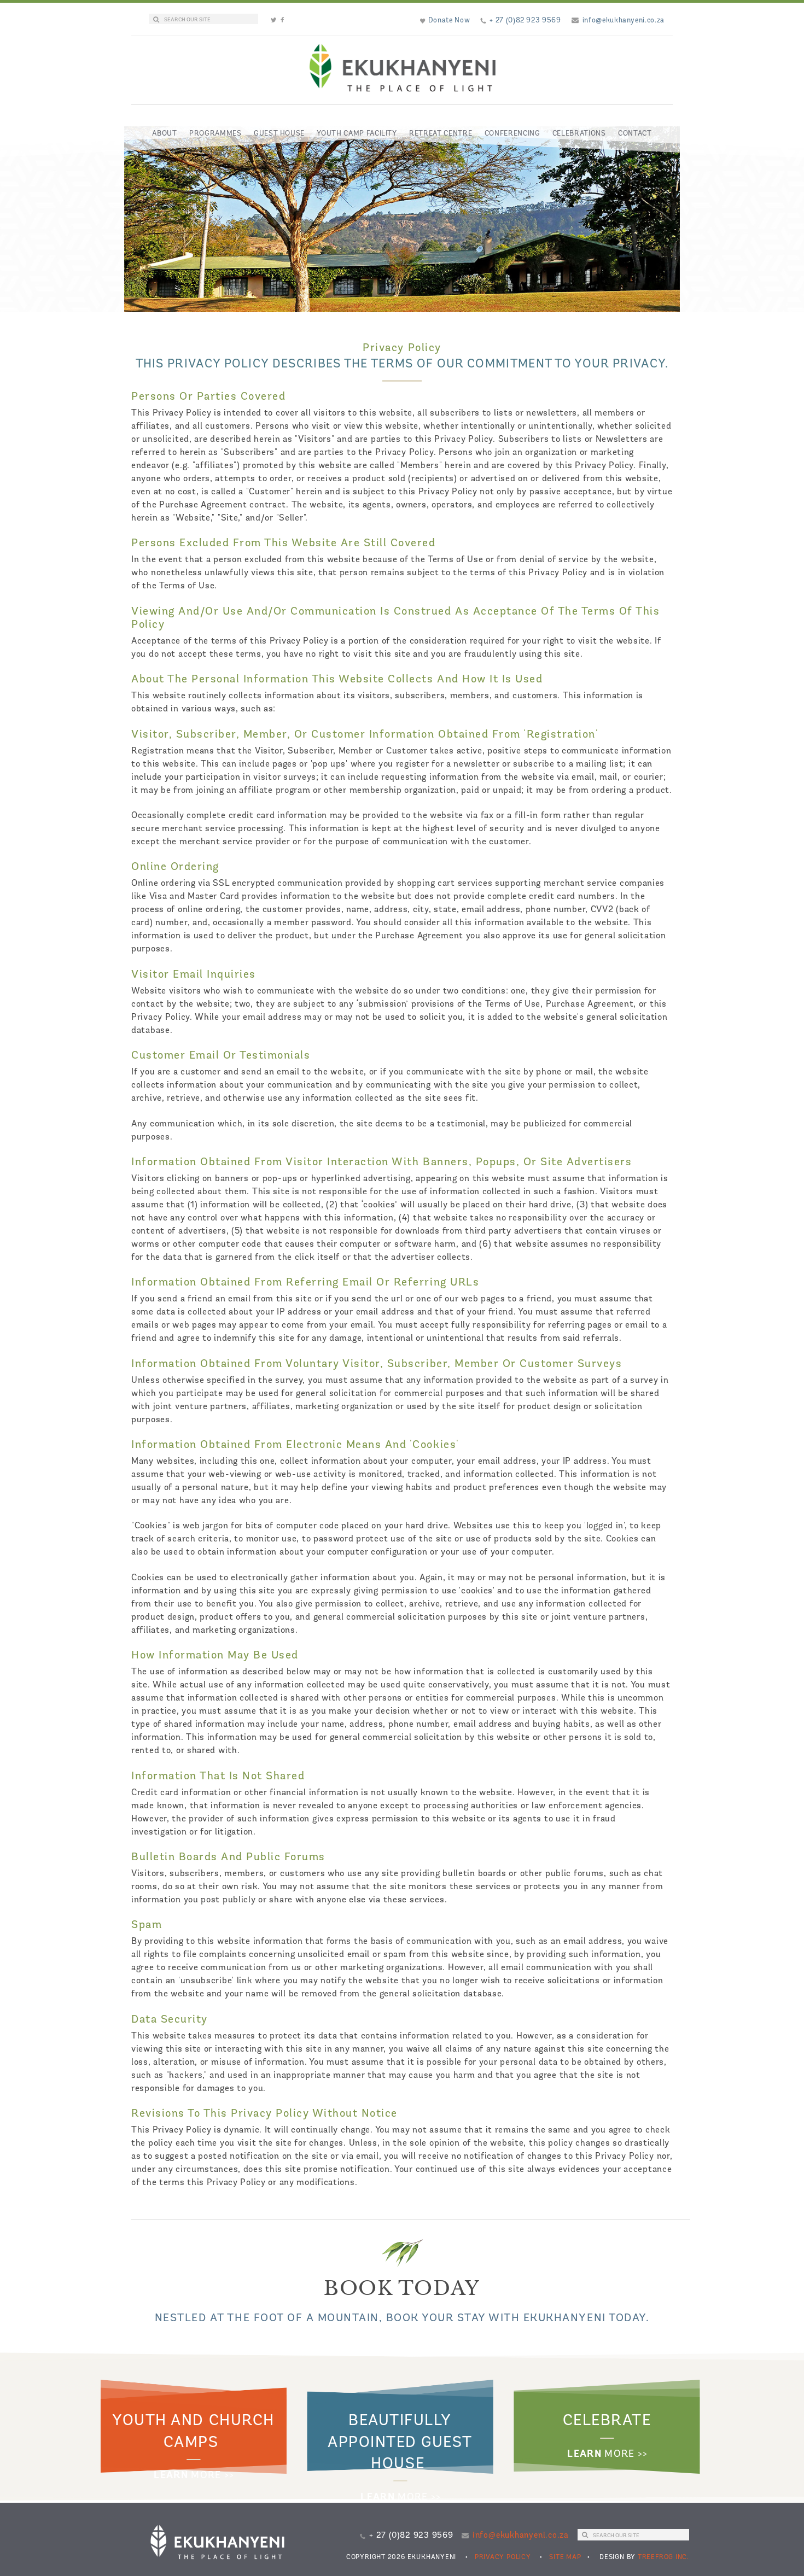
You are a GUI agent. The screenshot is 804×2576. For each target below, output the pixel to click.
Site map (565, 2557)
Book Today (402, 2288)
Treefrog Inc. (663, 2557)
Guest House (279, 134)
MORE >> (194, 2476)
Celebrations (579, 134)
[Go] (156, 20)
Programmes (215, 134)
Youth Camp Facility (357, 134)
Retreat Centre (441, 134)
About (164, 134)
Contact (635, 134)
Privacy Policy (503, 2557)
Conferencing (512, 134)
